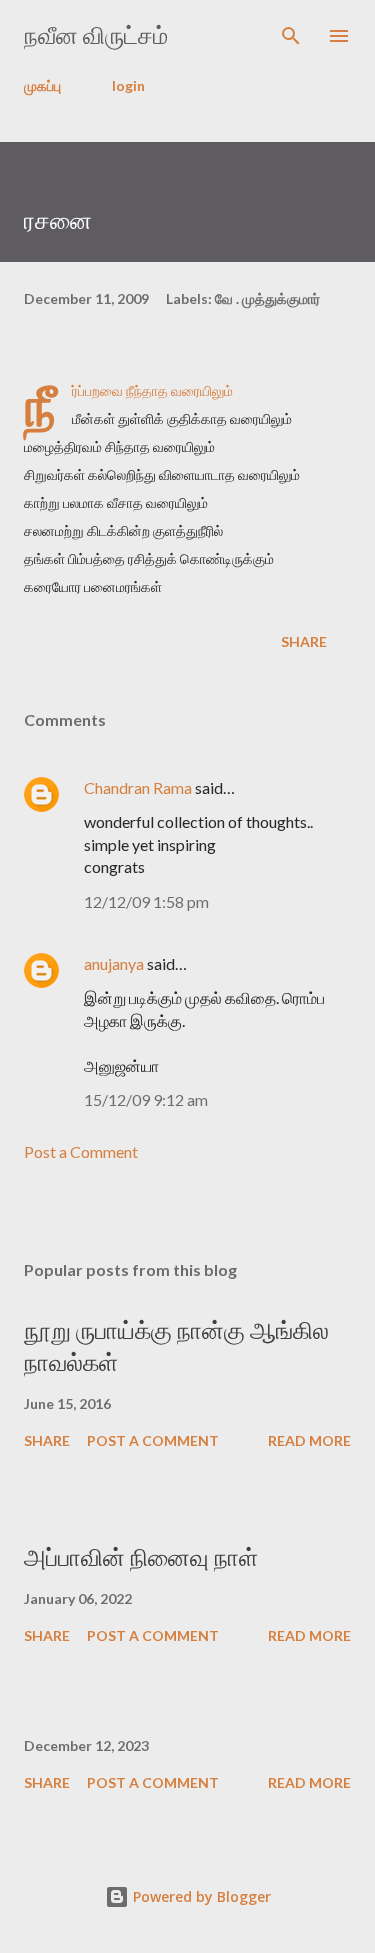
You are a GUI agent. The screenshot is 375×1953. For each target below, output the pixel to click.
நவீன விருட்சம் (96, 35)
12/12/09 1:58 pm (146, 901)
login (128, 85)
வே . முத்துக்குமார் (267, 298)
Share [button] (304, 641)
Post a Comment (81, 1151)
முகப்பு (42, 85)
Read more (309, 1440)
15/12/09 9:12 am (146, 1099)
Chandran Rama (138, 787)
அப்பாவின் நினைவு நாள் (141, 1557)
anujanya (114, 963)
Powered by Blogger (200, 1896)
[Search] (291, 36)
